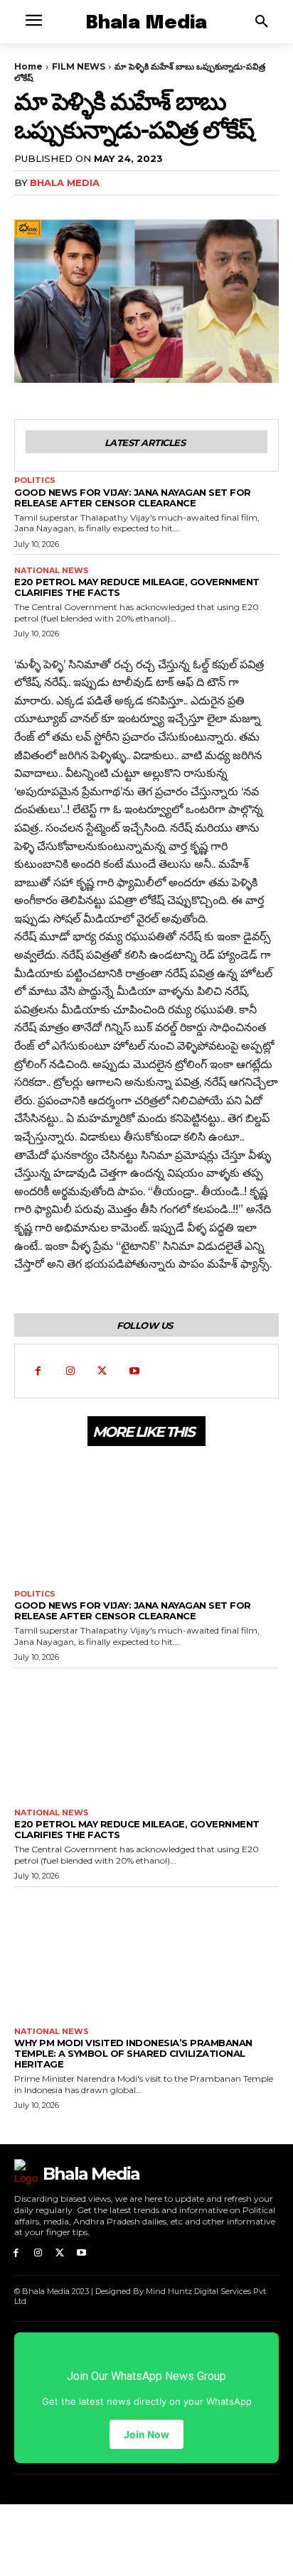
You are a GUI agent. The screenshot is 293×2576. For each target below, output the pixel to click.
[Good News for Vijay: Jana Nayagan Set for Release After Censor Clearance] (146, 1516)
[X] (102, 1371)
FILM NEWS (79, 66)
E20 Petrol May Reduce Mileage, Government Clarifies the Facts (137, 587)
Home (28, 66)
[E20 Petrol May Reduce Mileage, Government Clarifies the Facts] (146, 1735)
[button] (262, 22)
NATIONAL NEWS (52, 571)
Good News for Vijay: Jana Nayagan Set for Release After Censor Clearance (133, 498)
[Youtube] (134, 1371)
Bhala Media (65, 183)
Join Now (146, 2434)
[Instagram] (70, 1371)
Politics (35, 480)
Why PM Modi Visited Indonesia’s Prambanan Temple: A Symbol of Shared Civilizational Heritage (133, 2053)
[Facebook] (38, 1371)
